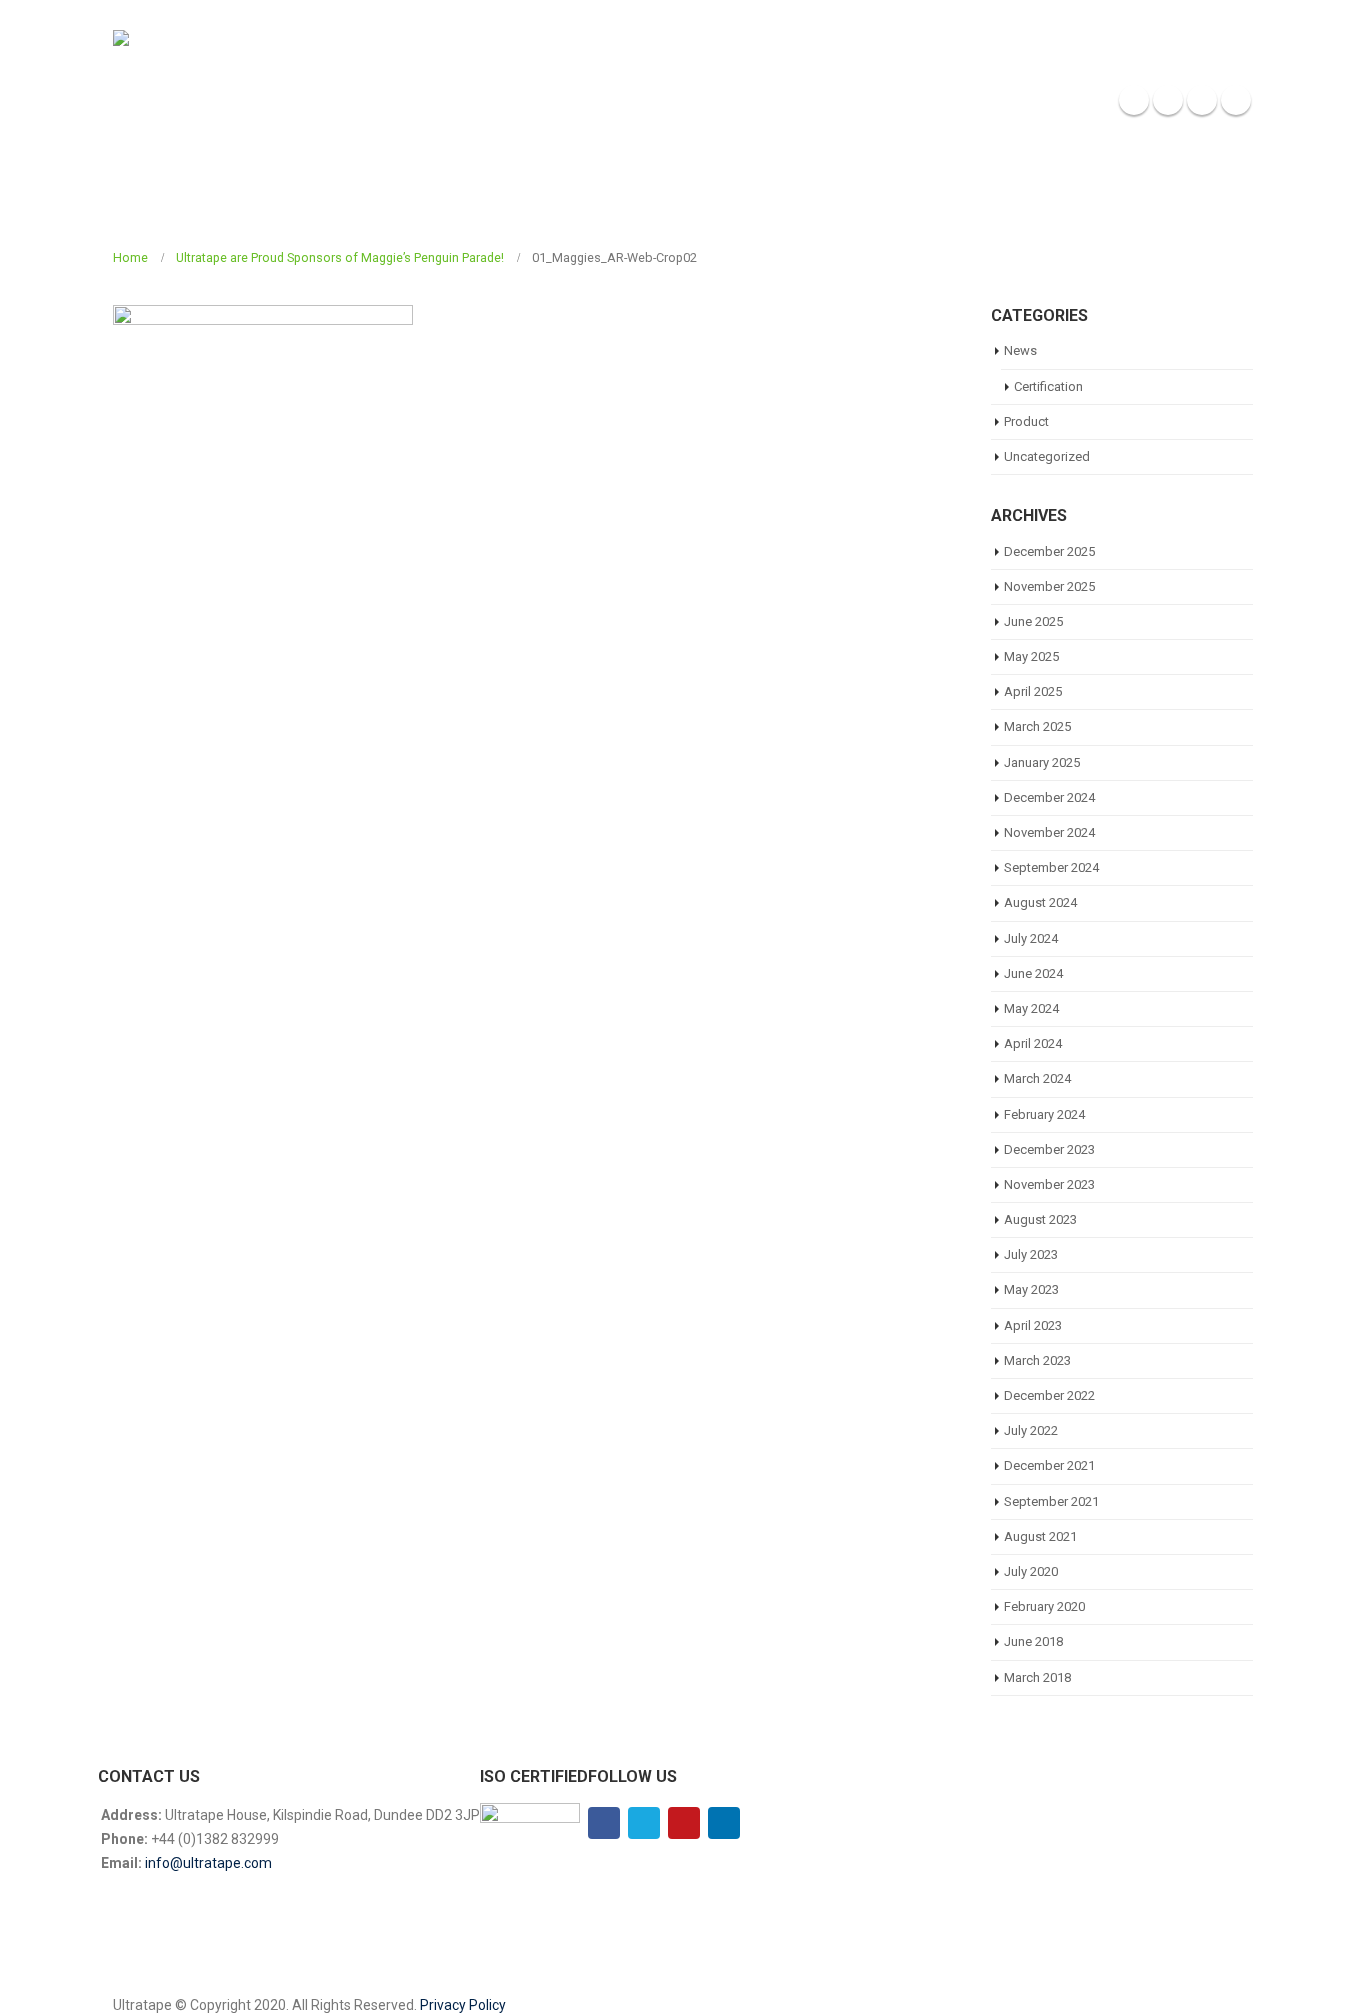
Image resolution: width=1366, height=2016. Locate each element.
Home (705, 101)
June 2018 (1033, 1641)
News (981, 101)
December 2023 (1049, 1149)
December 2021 (1049, 1465)
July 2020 (1031, 1571)
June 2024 (1033, 973)
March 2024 (1037, 1078)
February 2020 (1044, 1606)
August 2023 (1040, 1219)
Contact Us (1061, 101)
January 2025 (1042, 762)
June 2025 (1033, 621)
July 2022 (1031, 1430)
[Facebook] (1134, 100)
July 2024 (1031, 938)
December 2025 (1049, 551)
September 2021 (1051, 1501)
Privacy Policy (463, 2005)
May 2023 (1031, 1289)
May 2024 (1031, 1008)
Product (1026, 421)
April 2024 (1033, 1043)
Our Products (879, 101)
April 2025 (1033, 691)
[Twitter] (1168, 100)
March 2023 (1037, 1360)
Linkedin (724, 1823)
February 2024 (1044, 1114)
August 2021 (1040, 1536)
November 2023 (1049, 1184)
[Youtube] (1202, 100)
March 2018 (1037, 1677)
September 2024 (1051, 867)
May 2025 (1031, 656)
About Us (777, 101)
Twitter (644, 1823)
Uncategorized (1047, 456)
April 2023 (1033, 1325)
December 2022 (1049, 1395)
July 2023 (1031, 1254)
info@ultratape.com (208, 1863)
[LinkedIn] (1236, 100)
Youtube (684, 1823)
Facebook (604, 1823)
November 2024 (1049, 832)
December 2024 (1049, 797)
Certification (1048, 386)
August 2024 (1040, 902)
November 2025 (1049, 586)
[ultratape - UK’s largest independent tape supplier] (221, 100)
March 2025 (1037, 726)
